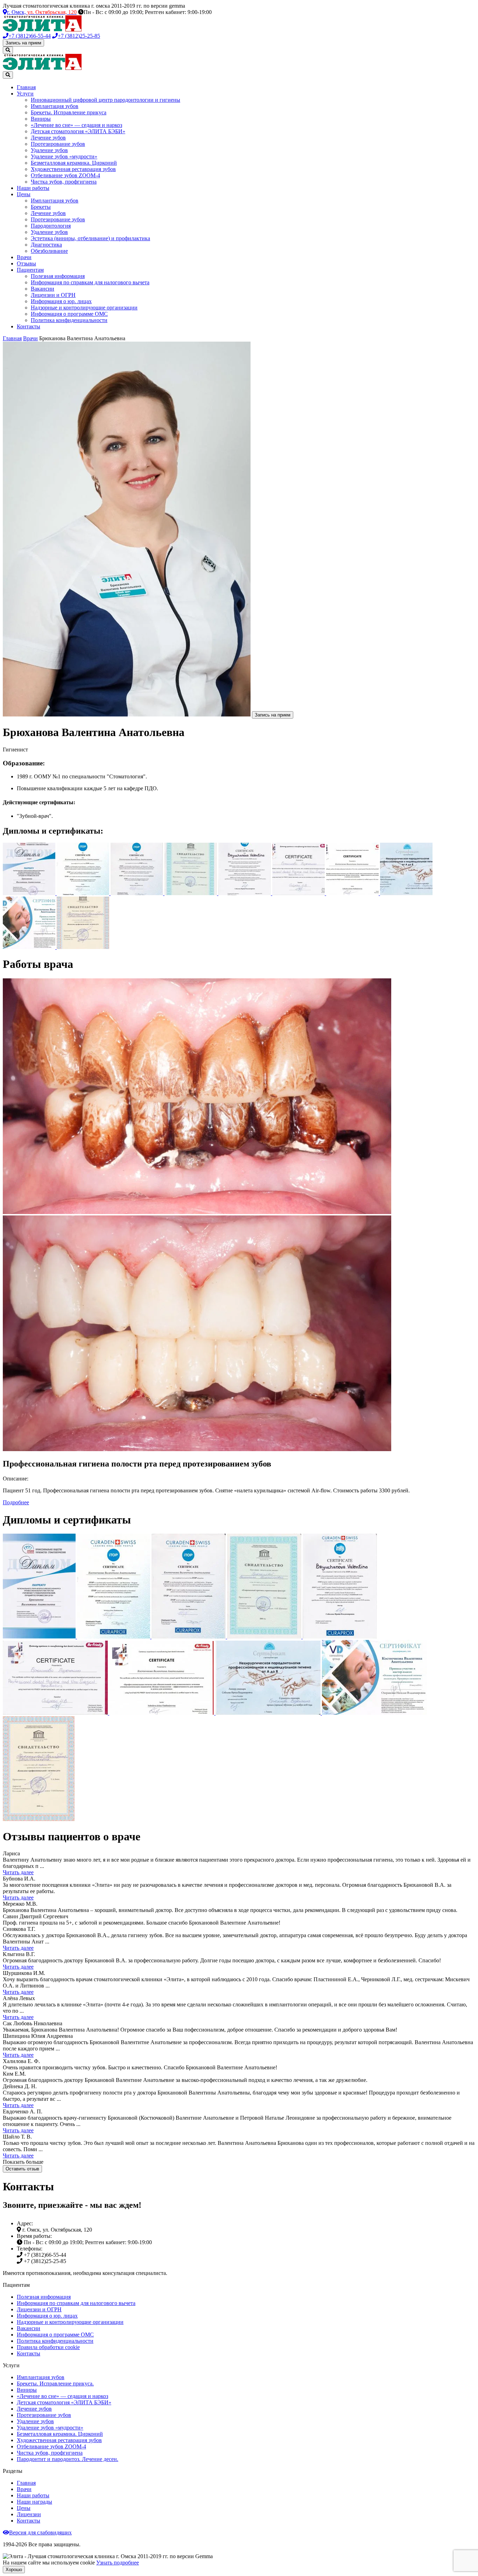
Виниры (41, 119)
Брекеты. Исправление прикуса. (55, 2384)
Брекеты (41, 207)
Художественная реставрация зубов (73, 169)
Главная (26, 87)
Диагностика (46, 245)
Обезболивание (49, 251)
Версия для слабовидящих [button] (40, 2532)
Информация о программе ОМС (69, 314)
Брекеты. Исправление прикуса (69, 112)
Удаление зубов (49, 150)
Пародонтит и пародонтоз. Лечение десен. (68, 2459)
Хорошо (14, 2570)
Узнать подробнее (118, 2563)
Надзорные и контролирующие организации (84, 308)
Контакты (29, 326)
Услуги (25, 94)
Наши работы (33, 188)
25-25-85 (79, 36)
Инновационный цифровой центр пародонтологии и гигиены (106, 100)
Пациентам (30, 270)
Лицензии (29, 2514)
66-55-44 (30, 36)
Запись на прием (23, 43)
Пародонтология (51, 226)
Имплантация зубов (55, 106)
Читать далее (18, 1872)
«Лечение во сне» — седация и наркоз (76, 125)
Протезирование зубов (58, 144)
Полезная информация (58, 276)
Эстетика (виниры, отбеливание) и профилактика (90, 238)
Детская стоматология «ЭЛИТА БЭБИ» (78, 131)
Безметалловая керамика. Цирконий (74, 163)
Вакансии (43, 289)
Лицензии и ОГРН (53, 295)
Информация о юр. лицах (61, 301)
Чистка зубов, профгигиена (64, 182)
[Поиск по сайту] (8, 50)
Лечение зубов (48, 138)
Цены (24, 194)
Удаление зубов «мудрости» (64, 156)
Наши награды (34, 2502)
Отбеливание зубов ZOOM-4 (65, 175)
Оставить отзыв (22, 2169)
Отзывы (26, 263)
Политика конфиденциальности (69, 320)
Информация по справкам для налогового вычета (90, 282)
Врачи (24, 257)
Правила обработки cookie (48, 2347)
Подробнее (16, 1502)
